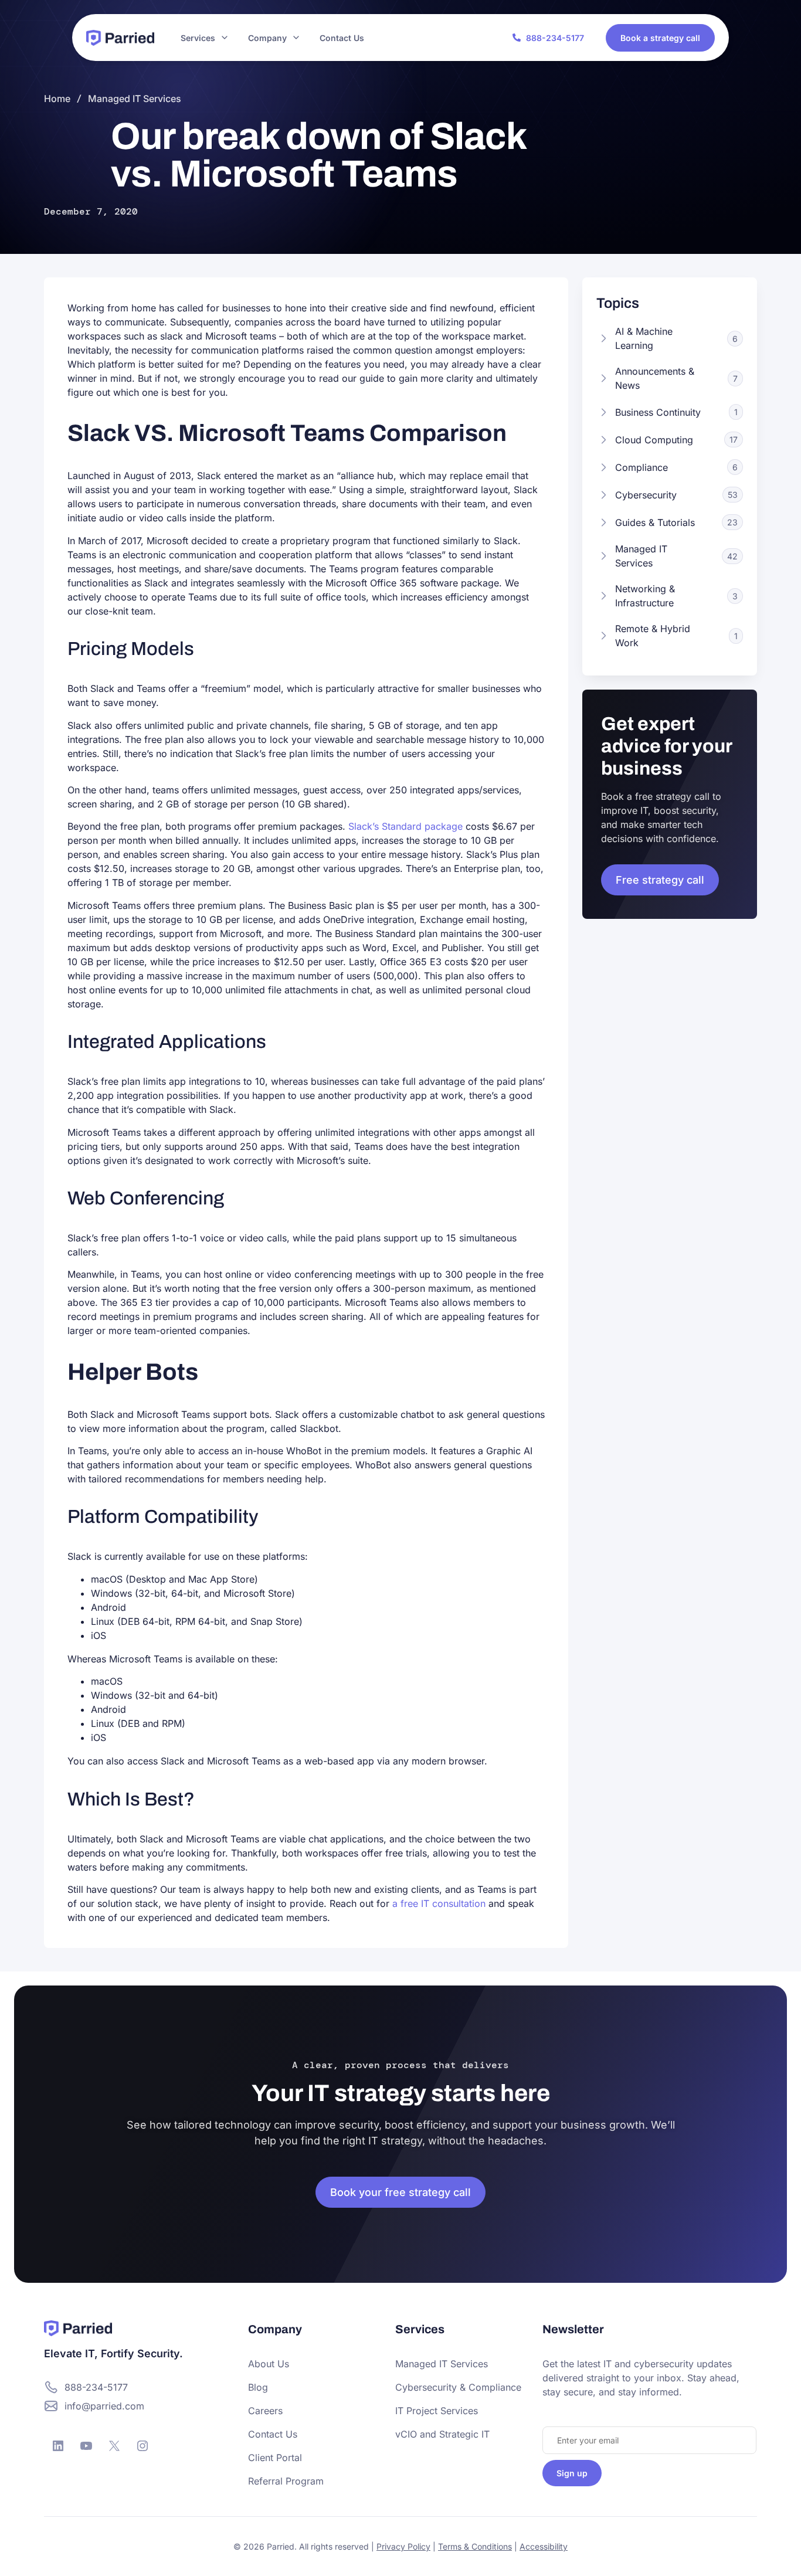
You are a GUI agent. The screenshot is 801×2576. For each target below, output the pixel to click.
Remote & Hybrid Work (653, 636)
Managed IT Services (135, 99)
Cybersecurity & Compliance (458, 2387)
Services (198, 38)
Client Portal (275, 2458)
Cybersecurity (646, 495)
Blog (258, 2387)
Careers (265, 2411)
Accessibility (544, 2546)
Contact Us (342, 38)
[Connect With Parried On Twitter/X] (114, 2446)
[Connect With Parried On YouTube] (86, 2446)
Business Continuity (658, 412)
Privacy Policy (403, 2546)
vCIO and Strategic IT (442, 2434)
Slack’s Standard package (405, 826)
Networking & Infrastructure (645, 596)
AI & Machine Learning (644, 338)
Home (57, 99)
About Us (269, 2364)
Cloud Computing (654, 440)
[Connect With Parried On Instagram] (142, 2446)
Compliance (642, 467)
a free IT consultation (439, 1903)
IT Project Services (437, 2411)
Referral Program (286, 2481)
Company (267, 38)
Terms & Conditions (475, 2546)
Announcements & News (655, 378)
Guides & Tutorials (655, 522)
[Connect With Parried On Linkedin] (58, 2446)
